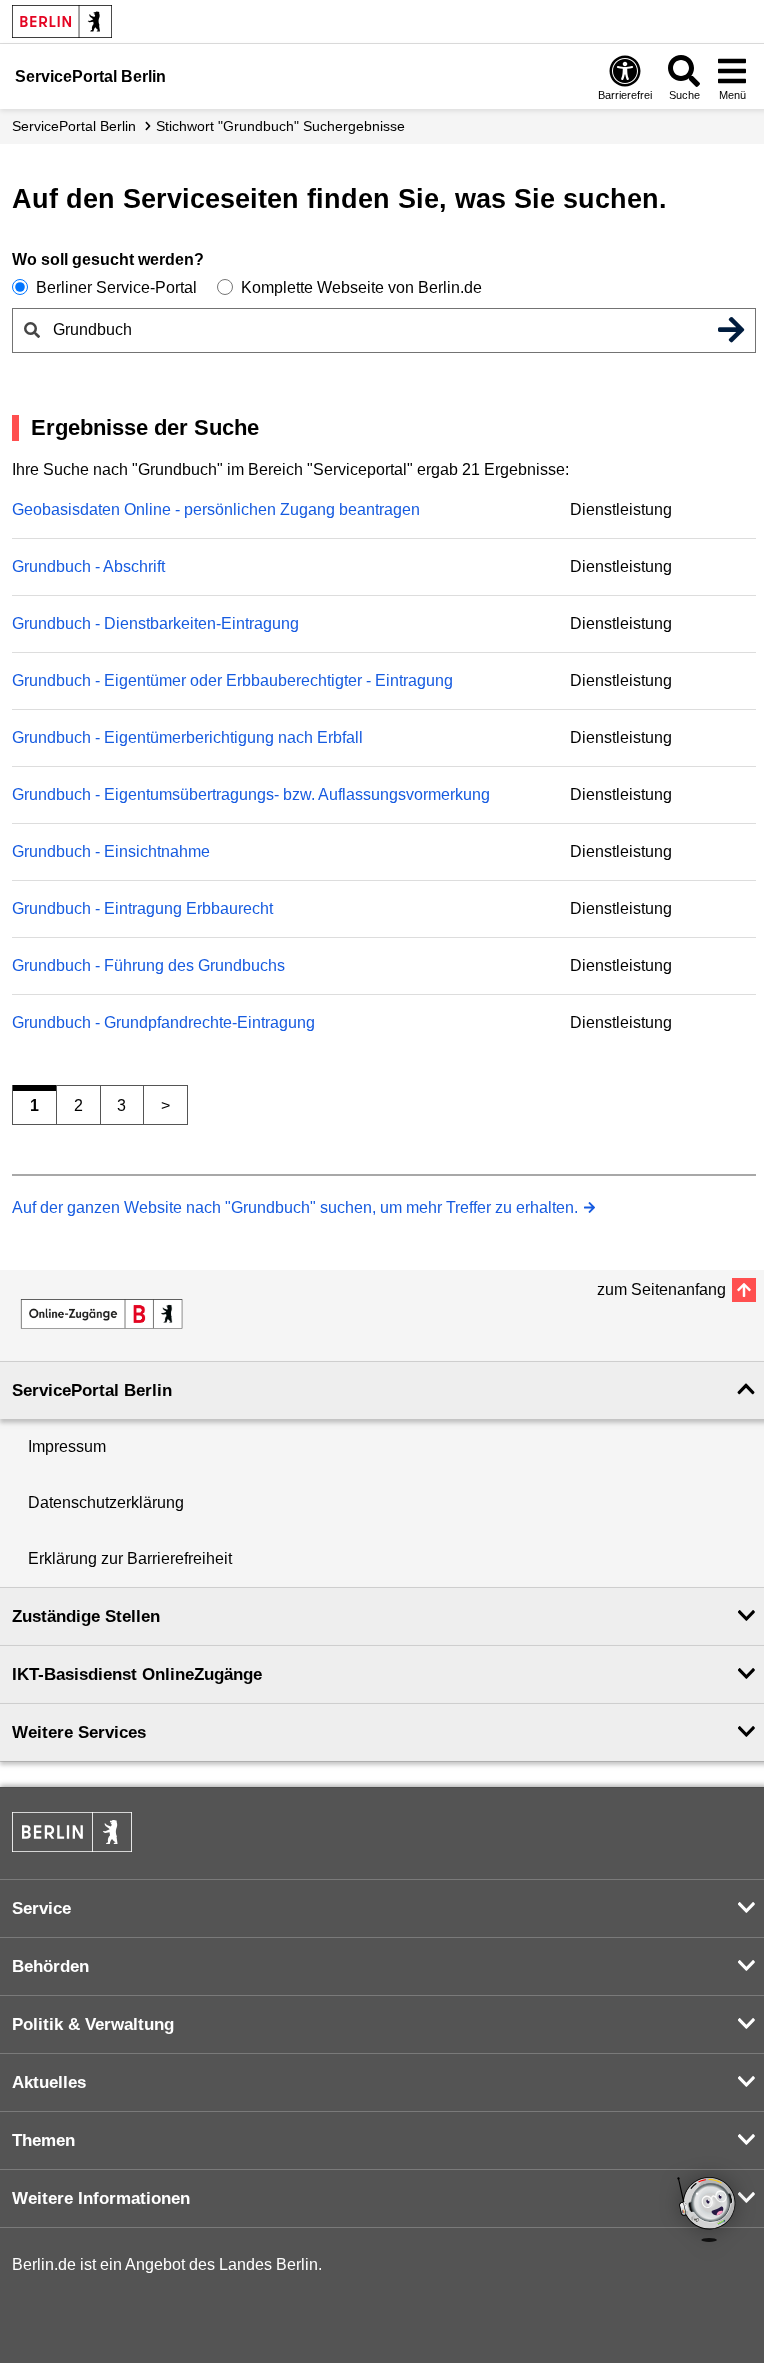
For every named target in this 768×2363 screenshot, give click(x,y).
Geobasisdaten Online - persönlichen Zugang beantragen (216, 509)
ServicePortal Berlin (74, 126)
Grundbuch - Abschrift (88, 566)
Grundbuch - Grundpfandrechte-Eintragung (163, 1022)
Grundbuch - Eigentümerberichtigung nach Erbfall (187, 737)
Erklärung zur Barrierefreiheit (130, 1558)
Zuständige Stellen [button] (86, 1616)
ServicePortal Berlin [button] (92, 1390)
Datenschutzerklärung (106, 1502)
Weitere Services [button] (79, 1732)
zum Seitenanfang (661, 1289)
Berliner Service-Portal (116, 287)
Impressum (67, 1446)
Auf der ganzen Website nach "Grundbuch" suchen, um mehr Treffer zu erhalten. (295, 1207)
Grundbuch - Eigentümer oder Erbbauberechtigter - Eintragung (232, 680)
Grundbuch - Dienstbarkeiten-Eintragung (155, 623)
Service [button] (41, 1908)
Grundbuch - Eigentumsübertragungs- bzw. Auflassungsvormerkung (251, 794)
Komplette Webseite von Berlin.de (361, 287)
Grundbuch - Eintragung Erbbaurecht (142, 908)
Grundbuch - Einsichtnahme (111, 851)
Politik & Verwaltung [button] (93, 2024)
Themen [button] (43, 2140)
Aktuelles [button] (49, 2082)
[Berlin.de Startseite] (62, 21)
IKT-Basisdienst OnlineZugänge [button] (137, 1674)
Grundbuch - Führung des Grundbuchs (148, 965)
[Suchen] (731, 330)
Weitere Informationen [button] (101, 2198)
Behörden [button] (50, 1966)
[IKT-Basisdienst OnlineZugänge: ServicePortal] (102, 1314)
